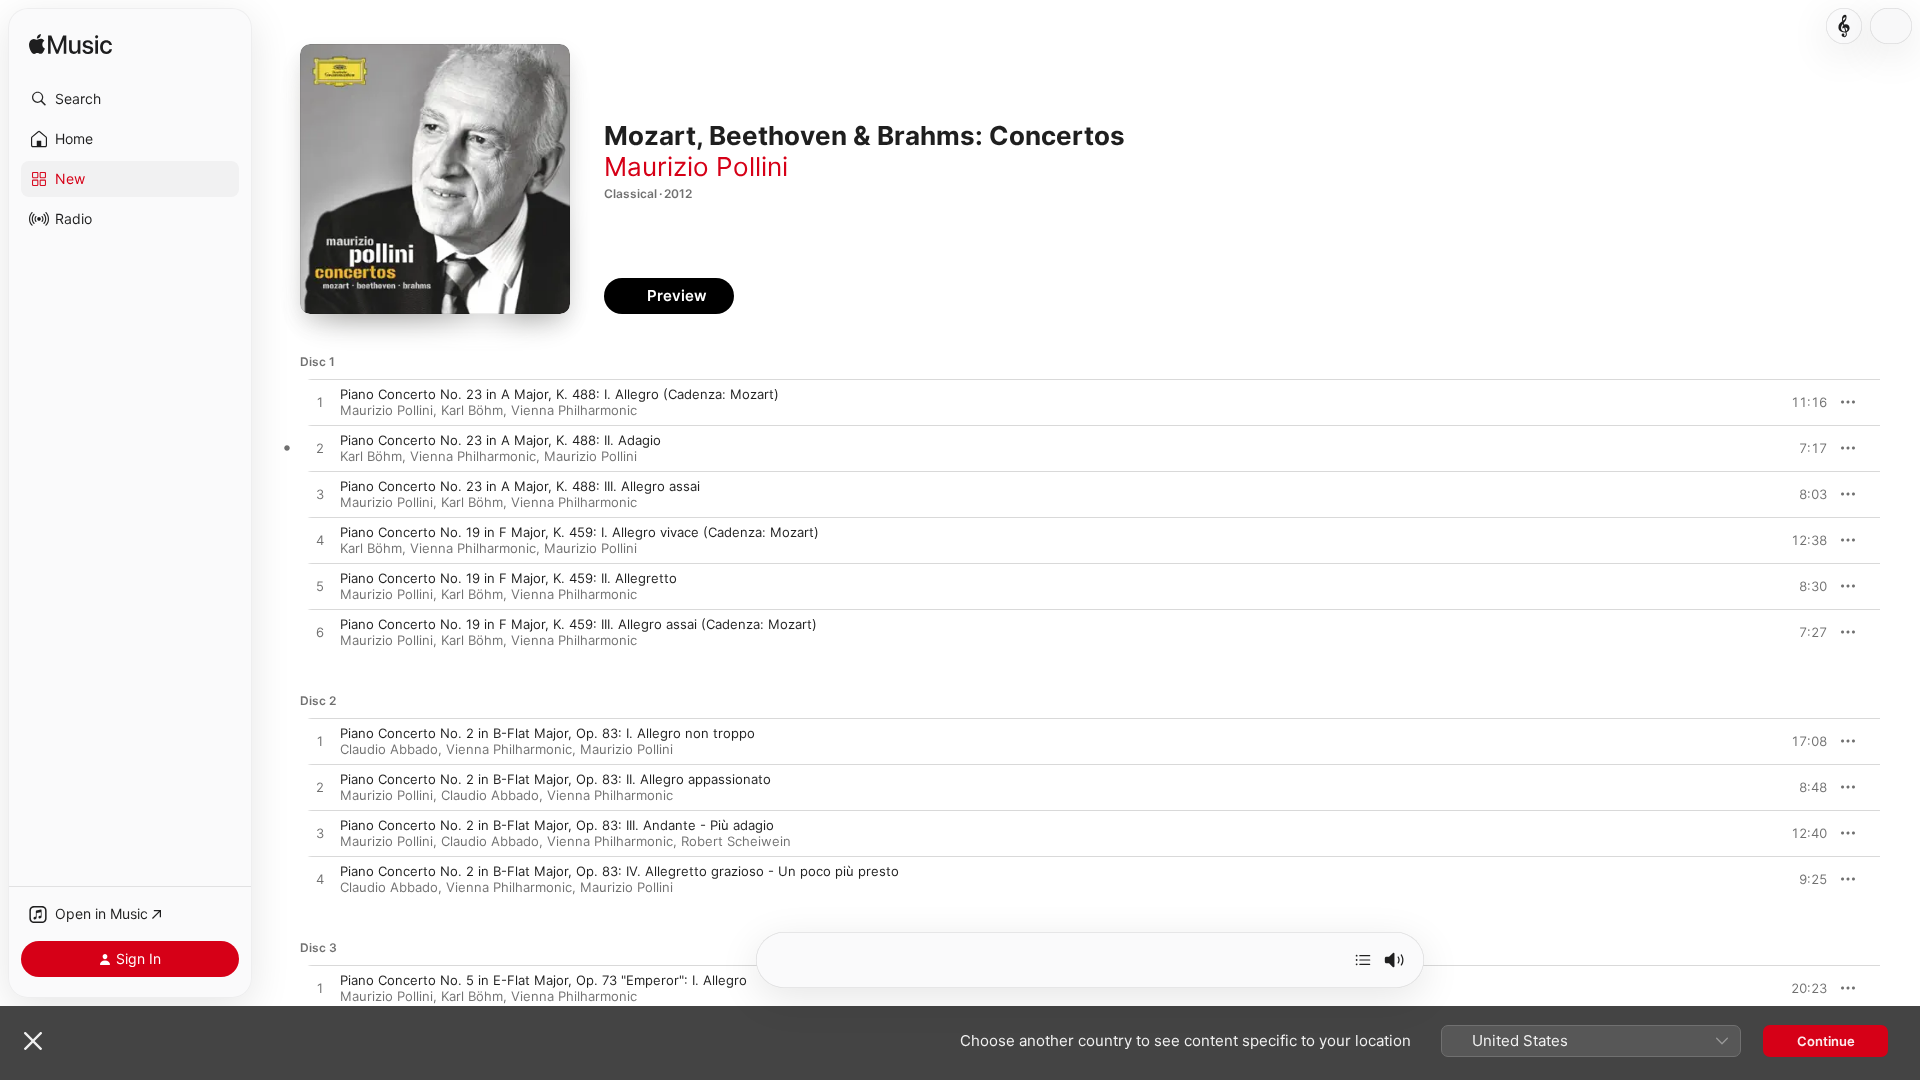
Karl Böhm (472, 410)
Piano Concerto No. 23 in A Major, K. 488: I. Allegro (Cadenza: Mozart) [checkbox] (559, 394)
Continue (1826, 1041)
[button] (130, 99)
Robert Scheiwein (736, 841)
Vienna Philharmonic (574, 410)
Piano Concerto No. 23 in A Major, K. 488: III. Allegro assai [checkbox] (520, 486)
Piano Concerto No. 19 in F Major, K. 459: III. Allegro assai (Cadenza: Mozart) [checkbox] (578, 624)
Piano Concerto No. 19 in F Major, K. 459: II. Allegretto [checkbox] (508, 578)
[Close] (33, 1041)
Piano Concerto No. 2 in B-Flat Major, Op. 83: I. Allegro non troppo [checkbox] (547, 733)
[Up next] (1363, 960)
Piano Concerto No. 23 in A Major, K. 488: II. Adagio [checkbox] (500, 440)
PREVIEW (1805, 402)
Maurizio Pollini (696, 166)
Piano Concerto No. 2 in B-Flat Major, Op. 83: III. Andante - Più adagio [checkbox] (557, 825)
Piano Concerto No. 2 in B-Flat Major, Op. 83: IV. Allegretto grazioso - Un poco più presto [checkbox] (619, 871)
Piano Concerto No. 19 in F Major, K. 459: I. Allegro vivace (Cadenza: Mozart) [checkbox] (579, 532)
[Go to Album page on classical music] (1844, 26)
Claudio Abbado (389, 749)
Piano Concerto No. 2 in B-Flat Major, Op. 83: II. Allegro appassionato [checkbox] (555, 779)
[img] (70, 45)
